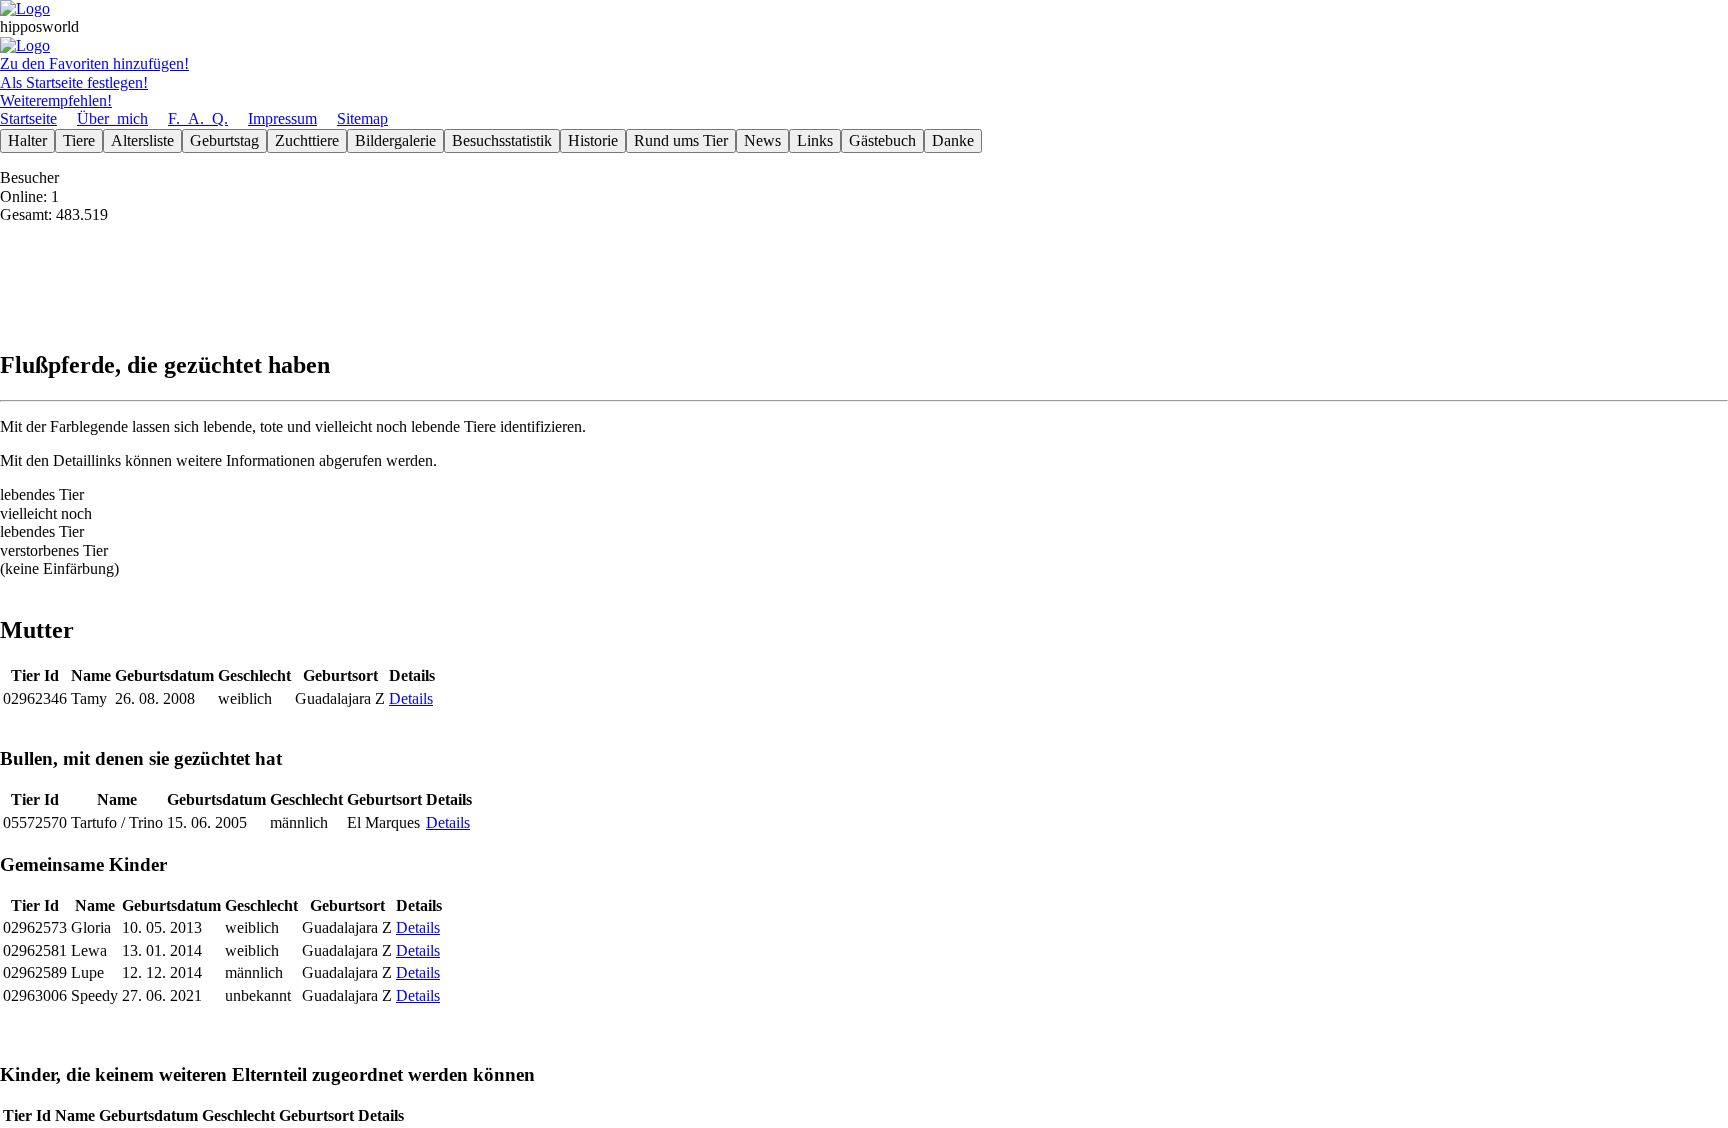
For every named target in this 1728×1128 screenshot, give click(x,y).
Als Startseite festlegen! (74, 82)
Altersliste (142, 140)
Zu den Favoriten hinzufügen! (94, 63)
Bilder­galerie (395, 140)
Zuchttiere (307, 140)
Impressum (282, 118)
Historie (593, 140)
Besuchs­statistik (502, 140)
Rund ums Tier (681, 140)
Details (411, 698)
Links (815, 140)
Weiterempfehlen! (56, 100)
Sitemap (362, 118)
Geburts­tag (224, 140)
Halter (27, 140)
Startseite (28, 118)
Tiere (79, 140)
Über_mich (112, 118)
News (762, 140)
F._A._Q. (198, 118)
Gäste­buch (882, 140)
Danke (953, 140)
